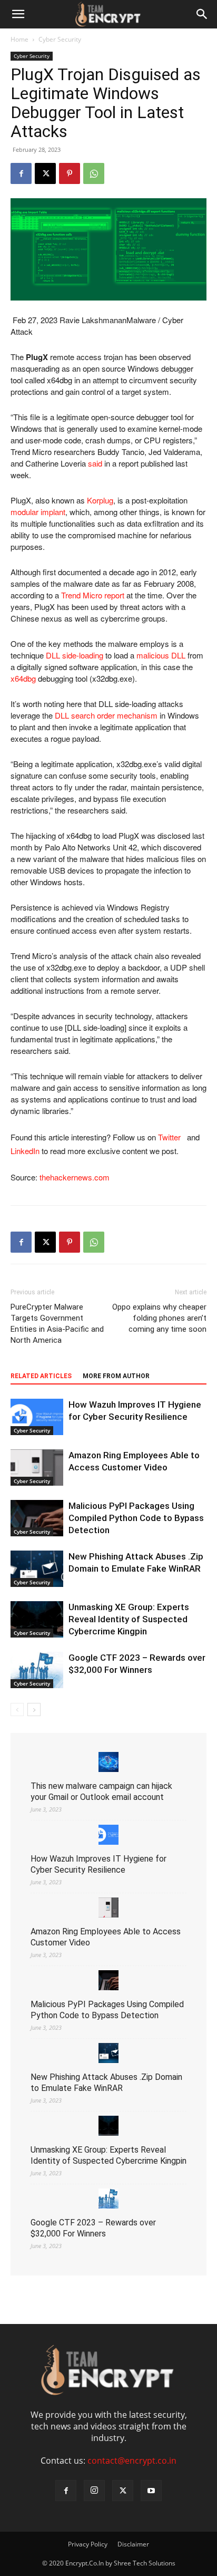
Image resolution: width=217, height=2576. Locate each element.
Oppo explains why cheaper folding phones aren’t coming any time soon (159, 1318)
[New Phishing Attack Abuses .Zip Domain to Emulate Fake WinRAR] (37, 1569)
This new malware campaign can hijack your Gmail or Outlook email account (101, 1791)
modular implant (38, 512)
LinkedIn (25, 1151)
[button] (18, 14)
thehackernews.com (75, 1177)
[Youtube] (151, 2491)
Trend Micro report (93, 595)
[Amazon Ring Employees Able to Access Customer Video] (37, 1468)
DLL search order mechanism (106, 715)
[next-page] (34, 1710)
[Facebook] (21, 173)
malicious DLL (161, 655)
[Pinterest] (70, 173)
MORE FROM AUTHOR (116, 1376)
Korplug (100, 500)
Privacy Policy (88, 2544)
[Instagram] (94, 2491)
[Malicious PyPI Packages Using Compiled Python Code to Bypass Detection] (37, 1518)
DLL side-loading (75, 655)
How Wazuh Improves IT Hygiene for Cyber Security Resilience (98, 1864)
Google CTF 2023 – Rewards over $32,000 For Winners (93, 2228)
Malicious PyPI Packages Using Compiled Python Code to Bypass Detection (136, 1518)
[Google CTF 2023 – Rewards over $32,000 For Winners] (37, 1670)
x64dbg (23, 678)
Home (19, 39)
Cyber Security (60, 39)
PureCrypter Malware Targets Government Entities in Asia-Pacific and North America (57, 1324)
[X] (45, 173)
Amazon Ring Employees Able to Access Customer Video (106, 1937)
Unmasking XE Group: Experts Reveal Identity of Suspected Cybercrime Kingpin (129, 1619)
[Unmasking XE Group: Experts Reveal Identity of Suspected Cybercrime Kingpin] (37, 1619)
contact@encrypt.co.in (132, 2461)
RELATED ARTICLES (41, 1376)
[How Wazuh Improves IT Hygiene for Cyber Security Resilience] (37, 1417)
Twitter (171, 1137)
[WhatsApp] (94, 173)
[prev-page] (17, 1710)
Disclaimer (133, 2544)
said (95, 463)
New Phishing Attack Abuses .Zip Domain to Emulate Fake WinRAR (106, 2083)
